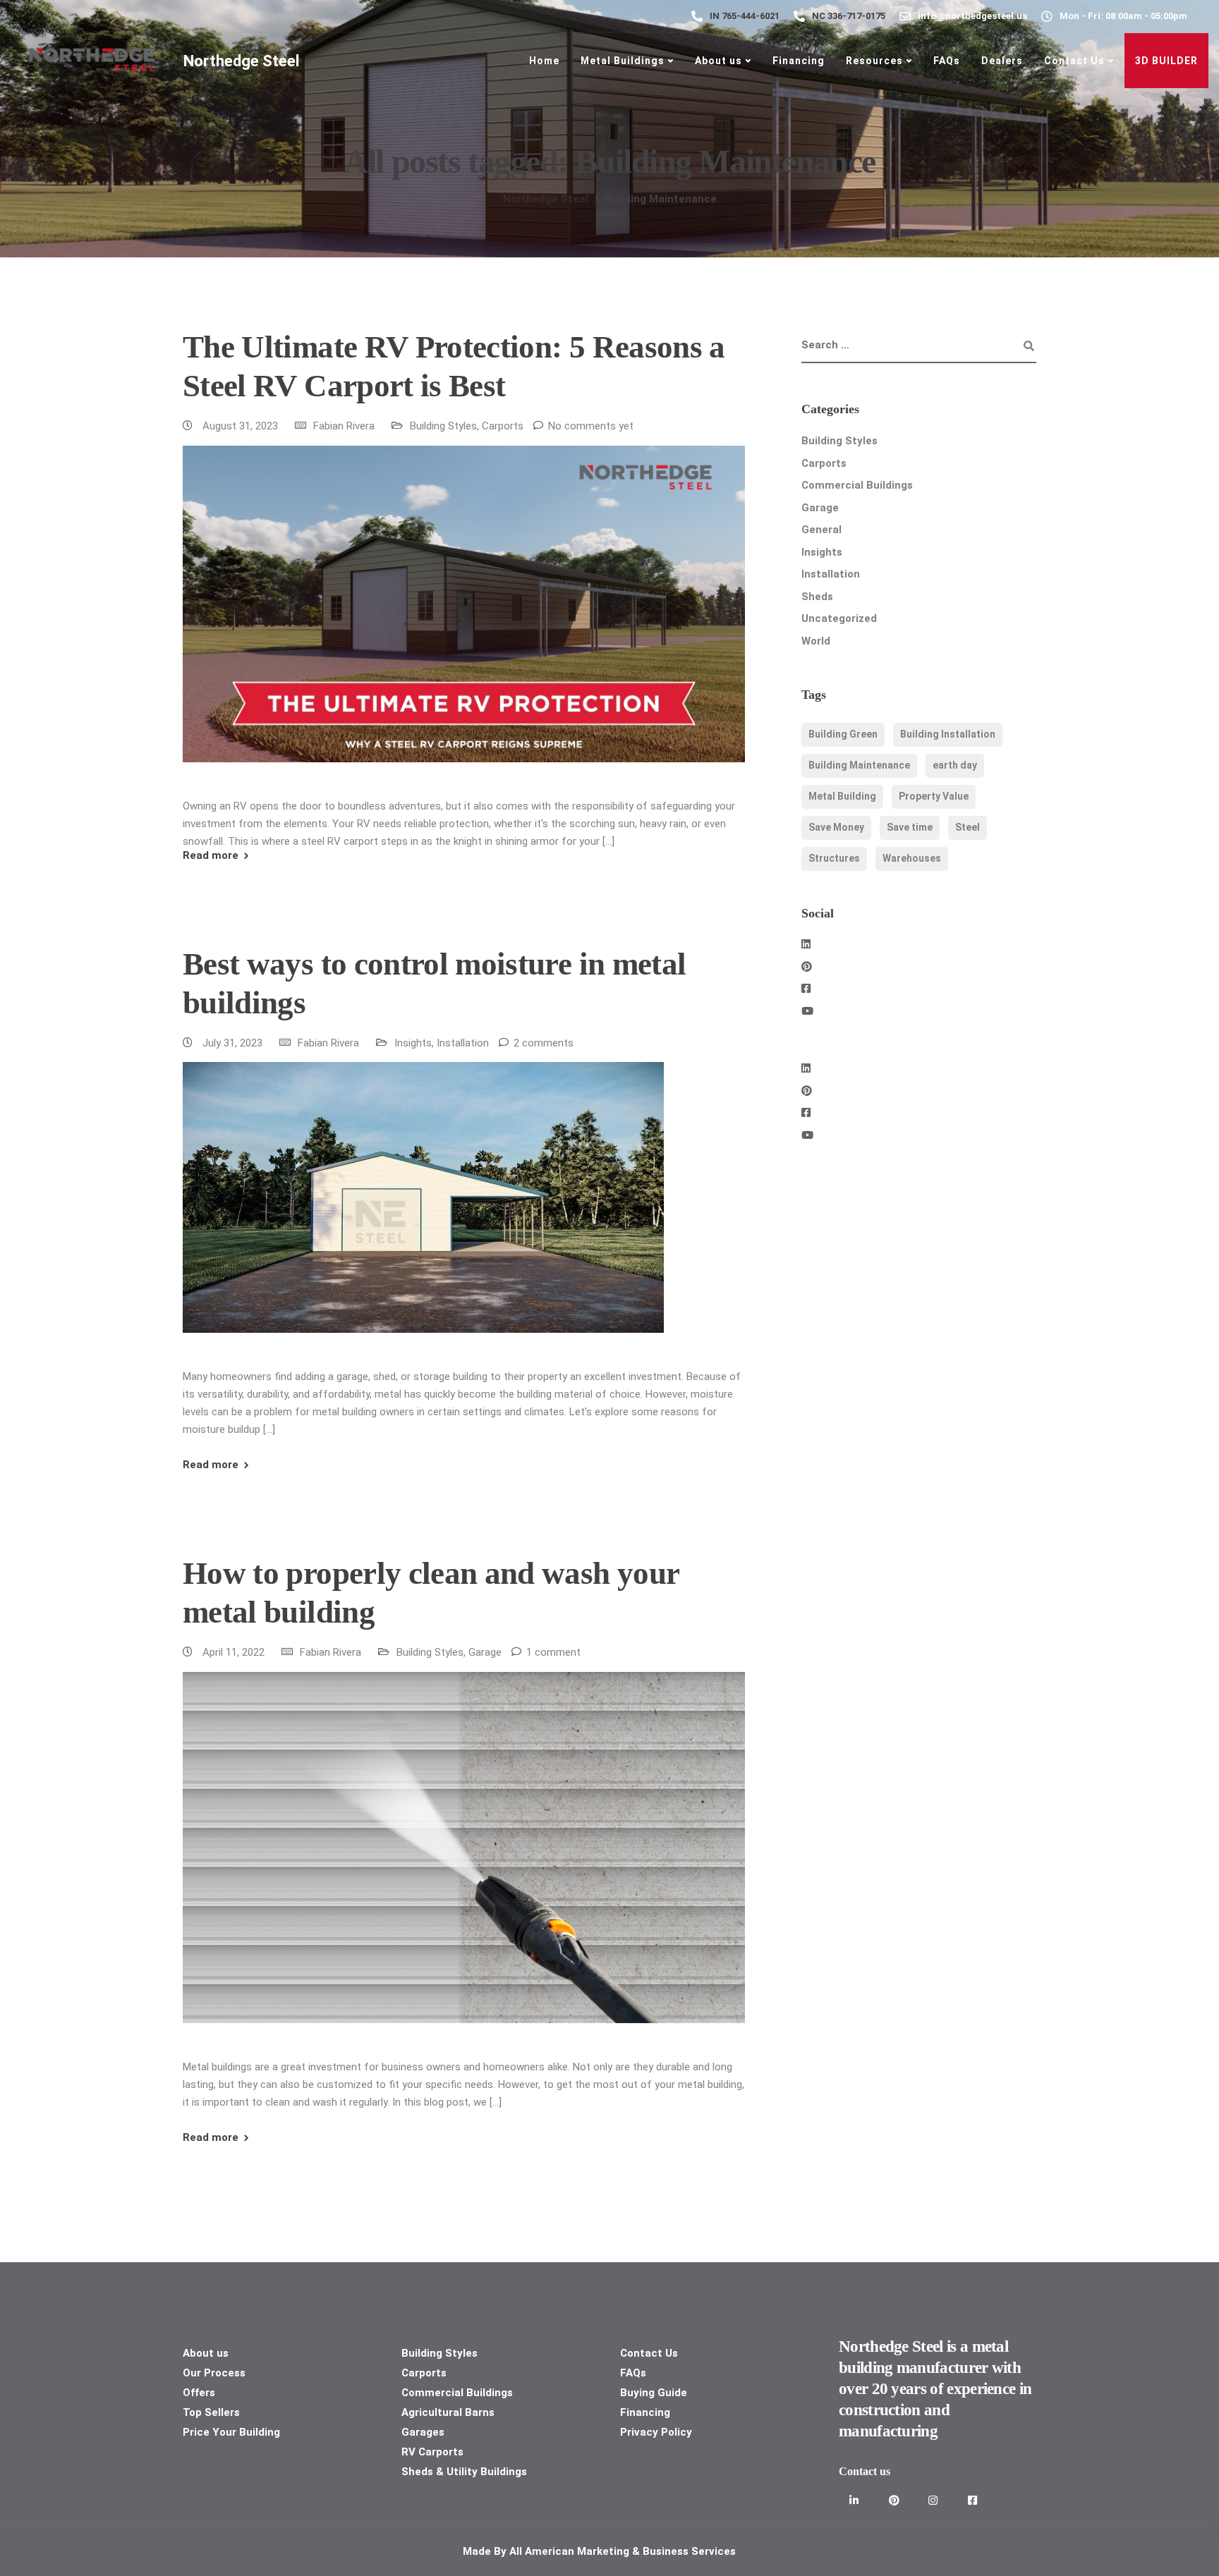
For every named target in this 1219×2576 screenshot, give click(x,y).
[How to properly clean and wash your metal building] (464, 1864)
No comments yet (591, 426)
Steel (968, 827)
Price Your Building (231, 2432)
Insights (413, 1043)
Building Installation (948, 734)
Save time (910, 827)
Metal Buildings (623, 61)
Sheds (817, 597)
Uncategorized (839, 618)
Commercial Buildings (857, 485)
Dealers (1002, 61)
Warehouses (912, 858)
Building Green (843, 734)
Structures (834, 858)
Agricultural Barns (448, 2412)
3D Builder (1166, 61)
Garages (423, 2432)
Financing (799, 61)
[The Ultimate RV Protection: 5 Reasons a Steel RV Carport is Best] (464, 621)
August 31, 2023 (242, 426)
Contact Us (1074, 61)
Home (544, 61)
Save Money (836, 827)
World (816, 641)
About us (718, 61)
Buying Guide (654, 2393)
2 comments (544, 1043)
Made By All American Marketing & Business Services (601, 2551)
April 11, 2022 (235, 1652)
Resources (874, 61)
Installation (463, 1043)
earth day (955, 765)
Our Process (214, 2373)
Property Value (934, 796)
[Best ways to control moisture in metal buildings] (423, 1214)
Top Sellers (211, 2412)
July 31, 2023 (234, 1043)
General (821, 530)
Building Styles (443, 426)
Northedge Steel (241, 61)
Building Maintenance (859, 765)
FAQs (947, 61)
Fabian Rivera (344, 426)
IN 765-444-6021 (745, 16)
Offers (199, 2393)
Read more (211, 856)
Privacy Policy (656, 2432)
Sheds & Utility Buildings (464, 2472)
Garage (485, 1652)
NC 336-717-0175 (849, 16)
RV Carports (432, 2452)
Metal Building (842, 796)
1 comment (553, 1652)
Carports (503, 426)
